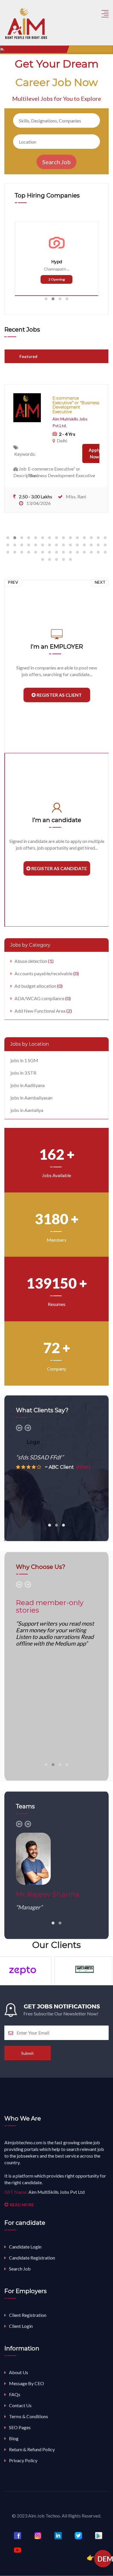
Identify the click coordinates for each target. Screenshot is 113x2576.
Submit (28, 2053)
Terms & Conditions (29, 2416)
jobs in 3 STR (23, 1073)
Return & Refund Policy (32, 2449)
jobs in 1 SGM (24, 1060)
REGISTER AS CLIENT (59, 695)
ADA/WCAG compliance (43, 998)
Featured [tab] (28, 356)
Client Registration (28, 2315)
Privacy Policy (23, 2460)
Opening (57, 279)
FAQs (15, 2394)
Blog (14, 2438)
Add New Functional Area (43, 1011)
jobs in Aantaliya (27, 1110)
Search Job (20, 2269)
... (68, 269)
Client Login (21, 2326)
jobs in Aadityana (28, 1085)
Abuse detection (34, 961)
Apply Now (95, 453)
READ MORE (22, 2205)
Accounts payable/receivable (47, 973)
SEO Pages (20, 2427)
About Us (19, 2372)
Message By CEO (27, 2383)
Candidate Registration (32, 2258)
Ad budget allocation (39, 986)
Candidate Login (25, 2247)
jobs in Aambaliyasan (31, 1098)
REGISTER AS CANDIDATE (59, 868)
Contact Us (20, 2405)
